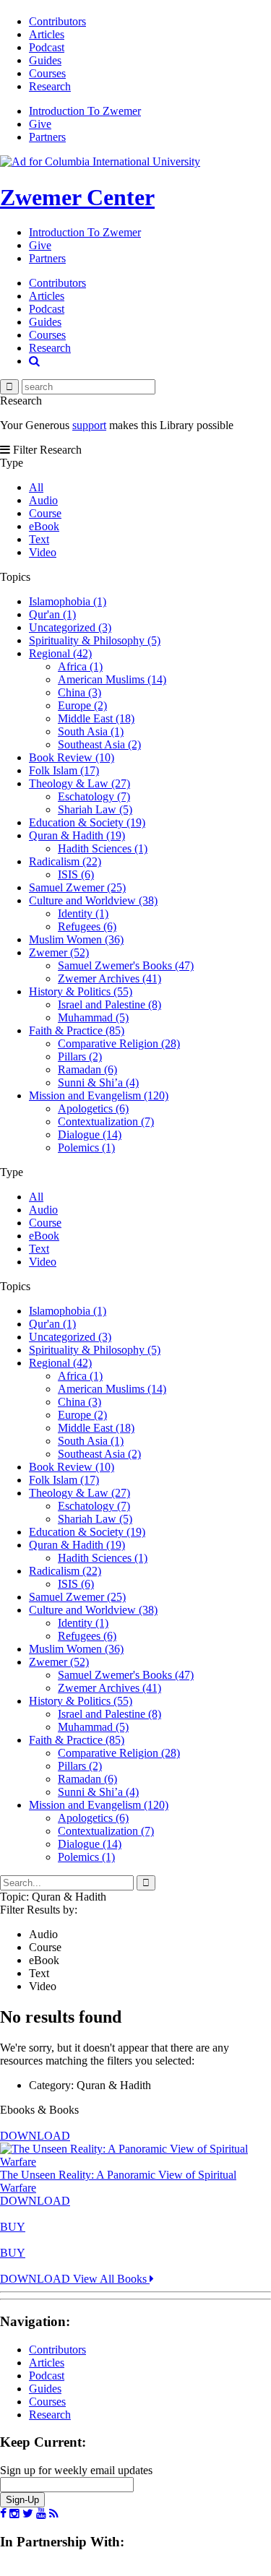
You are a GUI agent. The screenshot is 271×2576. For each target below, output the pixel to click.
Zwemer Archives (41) (109, 978)
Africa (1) (80, 666)
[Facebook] (3, 2514)
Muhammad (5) (93, 1017)
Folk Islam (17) (64, 770)
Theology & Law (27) (79, 783)
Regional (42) (60, 653)
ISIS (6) (76, 874)
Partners (47, 137)
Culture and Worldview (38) (93, 900)
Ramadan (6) (87, 1069)
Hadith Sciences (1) (103, 848)
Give (40, 124)
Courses (47, 73)
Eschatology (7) (94, 796)
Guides (45, 60)
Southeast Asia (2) (99, 744)
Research (50, 86)
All (36, 487)
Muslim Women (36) (76, 939)
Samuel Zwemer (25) (77, 887)
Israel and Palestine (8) (109, 1004)
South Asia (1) (91, 731)
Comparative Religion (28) (119, 1043)
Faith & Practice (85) (77, 1030)
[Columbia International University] (100, 161)
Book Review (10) (72, 757)
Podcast (47, 47)
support (89, 425)
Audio (43, 500)
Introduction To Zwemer (85, 111)
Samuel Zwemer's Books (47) (126, 965)
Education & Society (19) (87, 822)
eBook (44, 526)
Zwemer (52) (59, 952)
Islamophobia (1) (68, 601)
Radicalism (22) (65, 861)
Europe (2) (82, 705)
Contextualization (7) (106, 1121)
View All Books (111, 2279)
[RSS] (54, 2514)
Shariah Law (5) (95, 809)
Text (39, 539)
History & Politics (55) (81, 991)
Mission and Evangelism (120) (99, 1095)
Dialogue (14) (90, 1134)
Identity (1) (83, 913)
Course (45, 513)
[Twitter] (28, 2514)
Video (43, 552)
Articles (47, 34)
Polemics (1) (86, 1147)
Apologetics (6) (93, 1108)
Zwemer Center (77, 197)
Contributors (57, 21)
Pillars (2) (80, 1056)
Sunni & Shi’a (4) (98, 1082)
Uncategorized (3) (70, 627)
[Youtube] (41, 2514)
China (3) (79, 692)
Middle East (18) (96, 718)
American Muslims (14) (112, 679)
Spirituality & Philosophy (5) (95, 640)
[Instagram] (14, 2514)
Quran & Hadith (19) (77, 835)
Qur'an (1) (52, 614)
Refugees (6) (87, 926)
